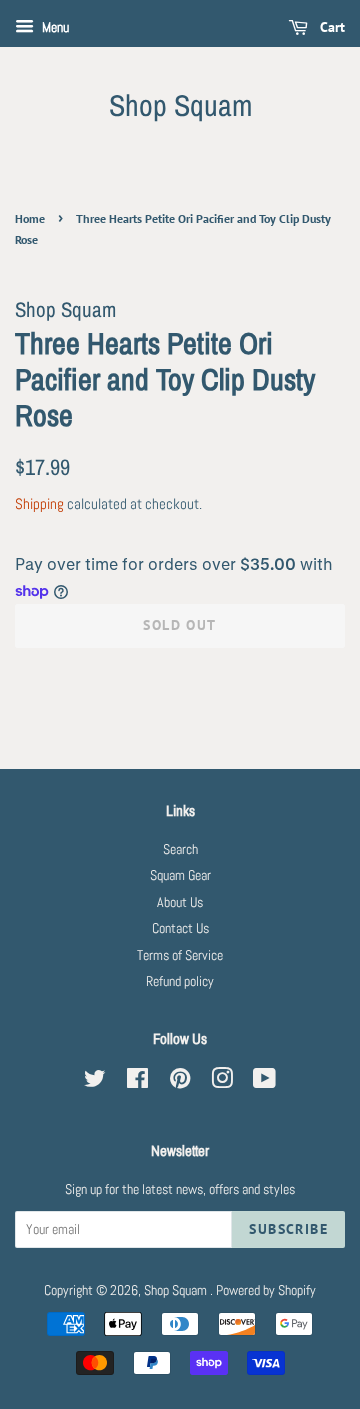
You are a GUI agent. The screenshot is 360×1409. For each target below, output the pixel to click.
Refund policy (180, 981)
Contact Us (180, 928)
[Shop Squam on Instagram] (222, 1082)
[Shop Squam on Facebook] (137, 1082)
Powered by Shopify (266, 1290)
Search (180, 849)
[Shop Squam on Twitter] (95, 1082)
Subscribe (288, 1229)
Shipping (39, 503)
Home (30, 218)
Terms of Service (180, 955)
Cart (330, 27)
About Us (180, 902)
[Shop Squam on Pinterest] (180, 1082)
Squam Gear (180, 875)
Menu (54, 27)
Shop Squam (180, 105)
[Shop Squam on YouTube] (264, 1082)
